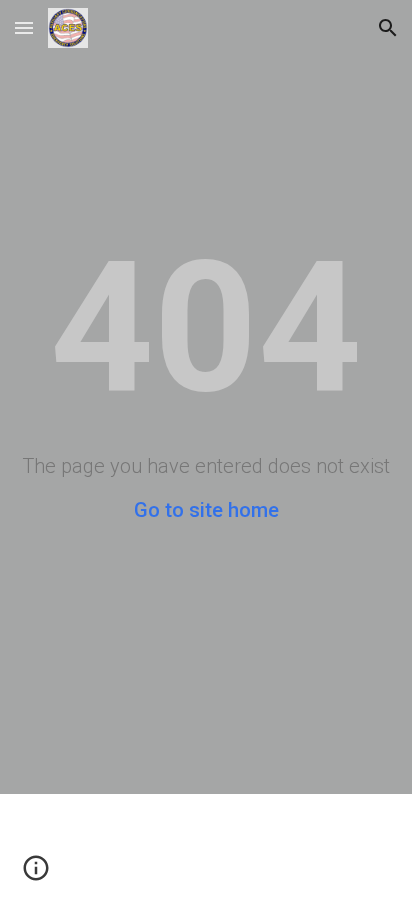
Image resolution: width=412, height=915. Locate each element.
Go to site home (206, 510)
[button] (24, 27)
